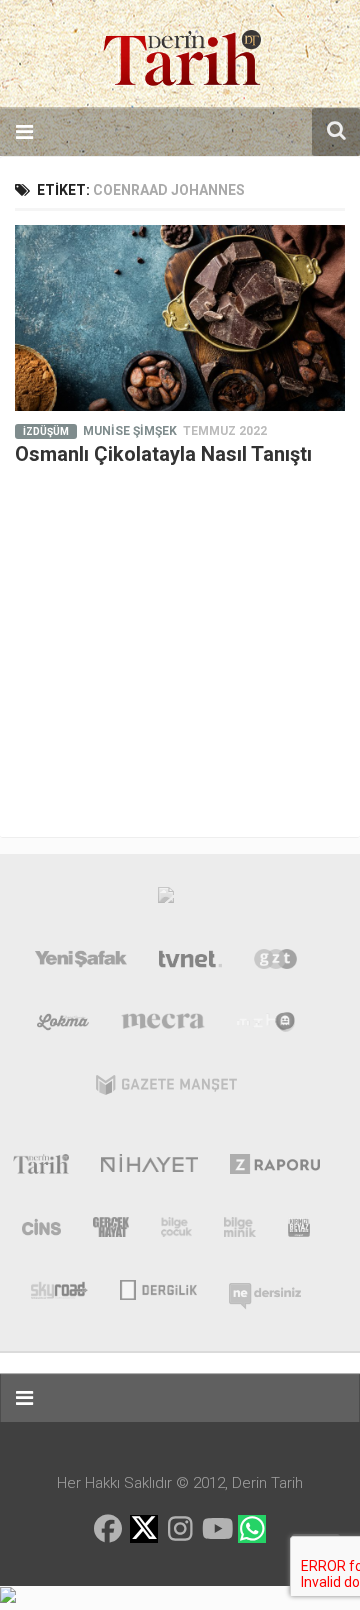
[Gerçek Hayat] (111, 1231)
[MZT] (266, 1026)
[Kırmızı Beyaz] (299, 1231)
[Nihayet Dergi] (149, 1168)
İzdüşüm (46, 431)
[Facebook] (108, 1529)
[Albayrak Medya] (166, 900)
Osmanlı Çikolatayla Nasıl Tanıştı (163, 454)
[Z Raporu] (275, 1168)
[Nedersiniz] (265, 1288)
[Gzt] (275, 963)
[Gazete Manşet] (166, 1089)
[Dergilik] (158, 1288)
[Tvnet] (191, 963)
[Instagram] (180, 1529)
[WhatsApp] (252, 1529)
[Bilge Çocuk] (176, 1231)
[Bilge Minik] (240, 1231)
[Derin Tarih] (40, 1168)
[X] (144, 1530)
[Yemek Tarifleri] (63, 1026)
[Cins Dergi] (41, 1231)
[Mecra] (163, 1026)
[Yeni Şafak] (81, 963)
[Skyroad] (59, 1288)
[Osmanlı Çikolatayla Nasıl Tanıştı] (180, 318)
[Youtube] (216, 1529)
